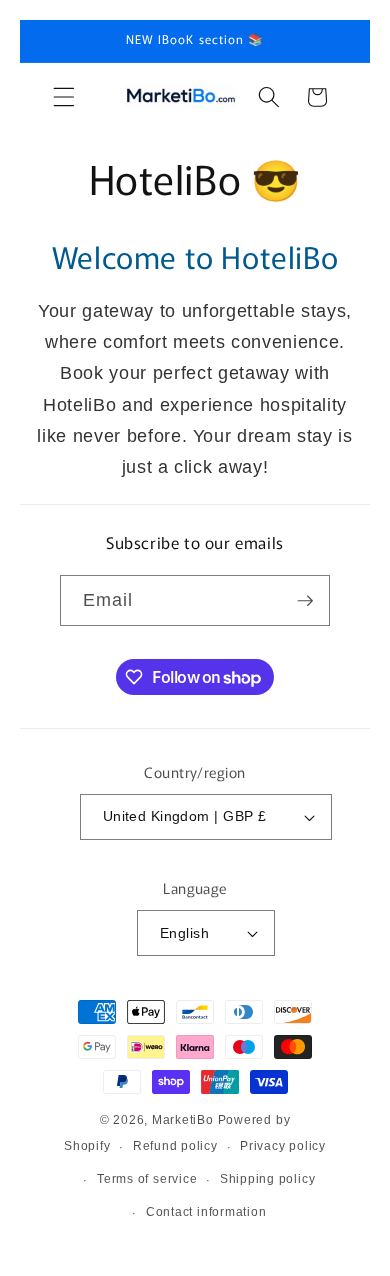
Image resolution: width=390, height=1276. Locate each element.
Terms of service (147, 1179)
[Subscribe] (305, 601)
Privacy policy (283, 1146)
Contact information (206, 1212)
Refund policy (175, 1146)
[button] (64, 97)
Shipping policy (268, 1179)
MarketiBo (183, 1120)
